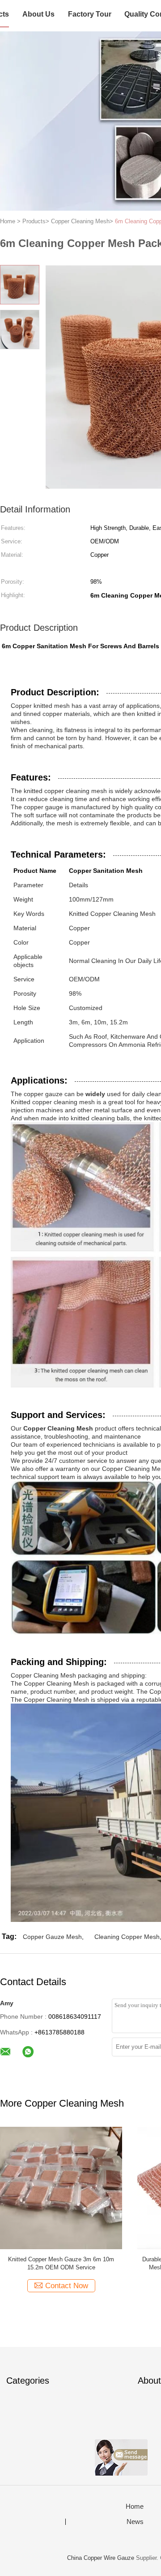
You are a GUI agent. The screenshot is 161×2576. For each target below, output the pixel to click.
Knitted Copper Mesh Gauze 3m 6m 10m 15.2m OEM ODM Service (61, 2263)
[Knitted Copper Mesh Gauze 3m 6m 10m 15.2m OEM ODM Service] (61, 2188)
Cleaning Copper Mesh (127, 1937)
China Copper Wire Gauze (101, 2558)
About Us (38, 14)
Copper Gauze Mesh (52, 1937)
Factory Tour (90, 14)
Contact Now (67, 2286)
